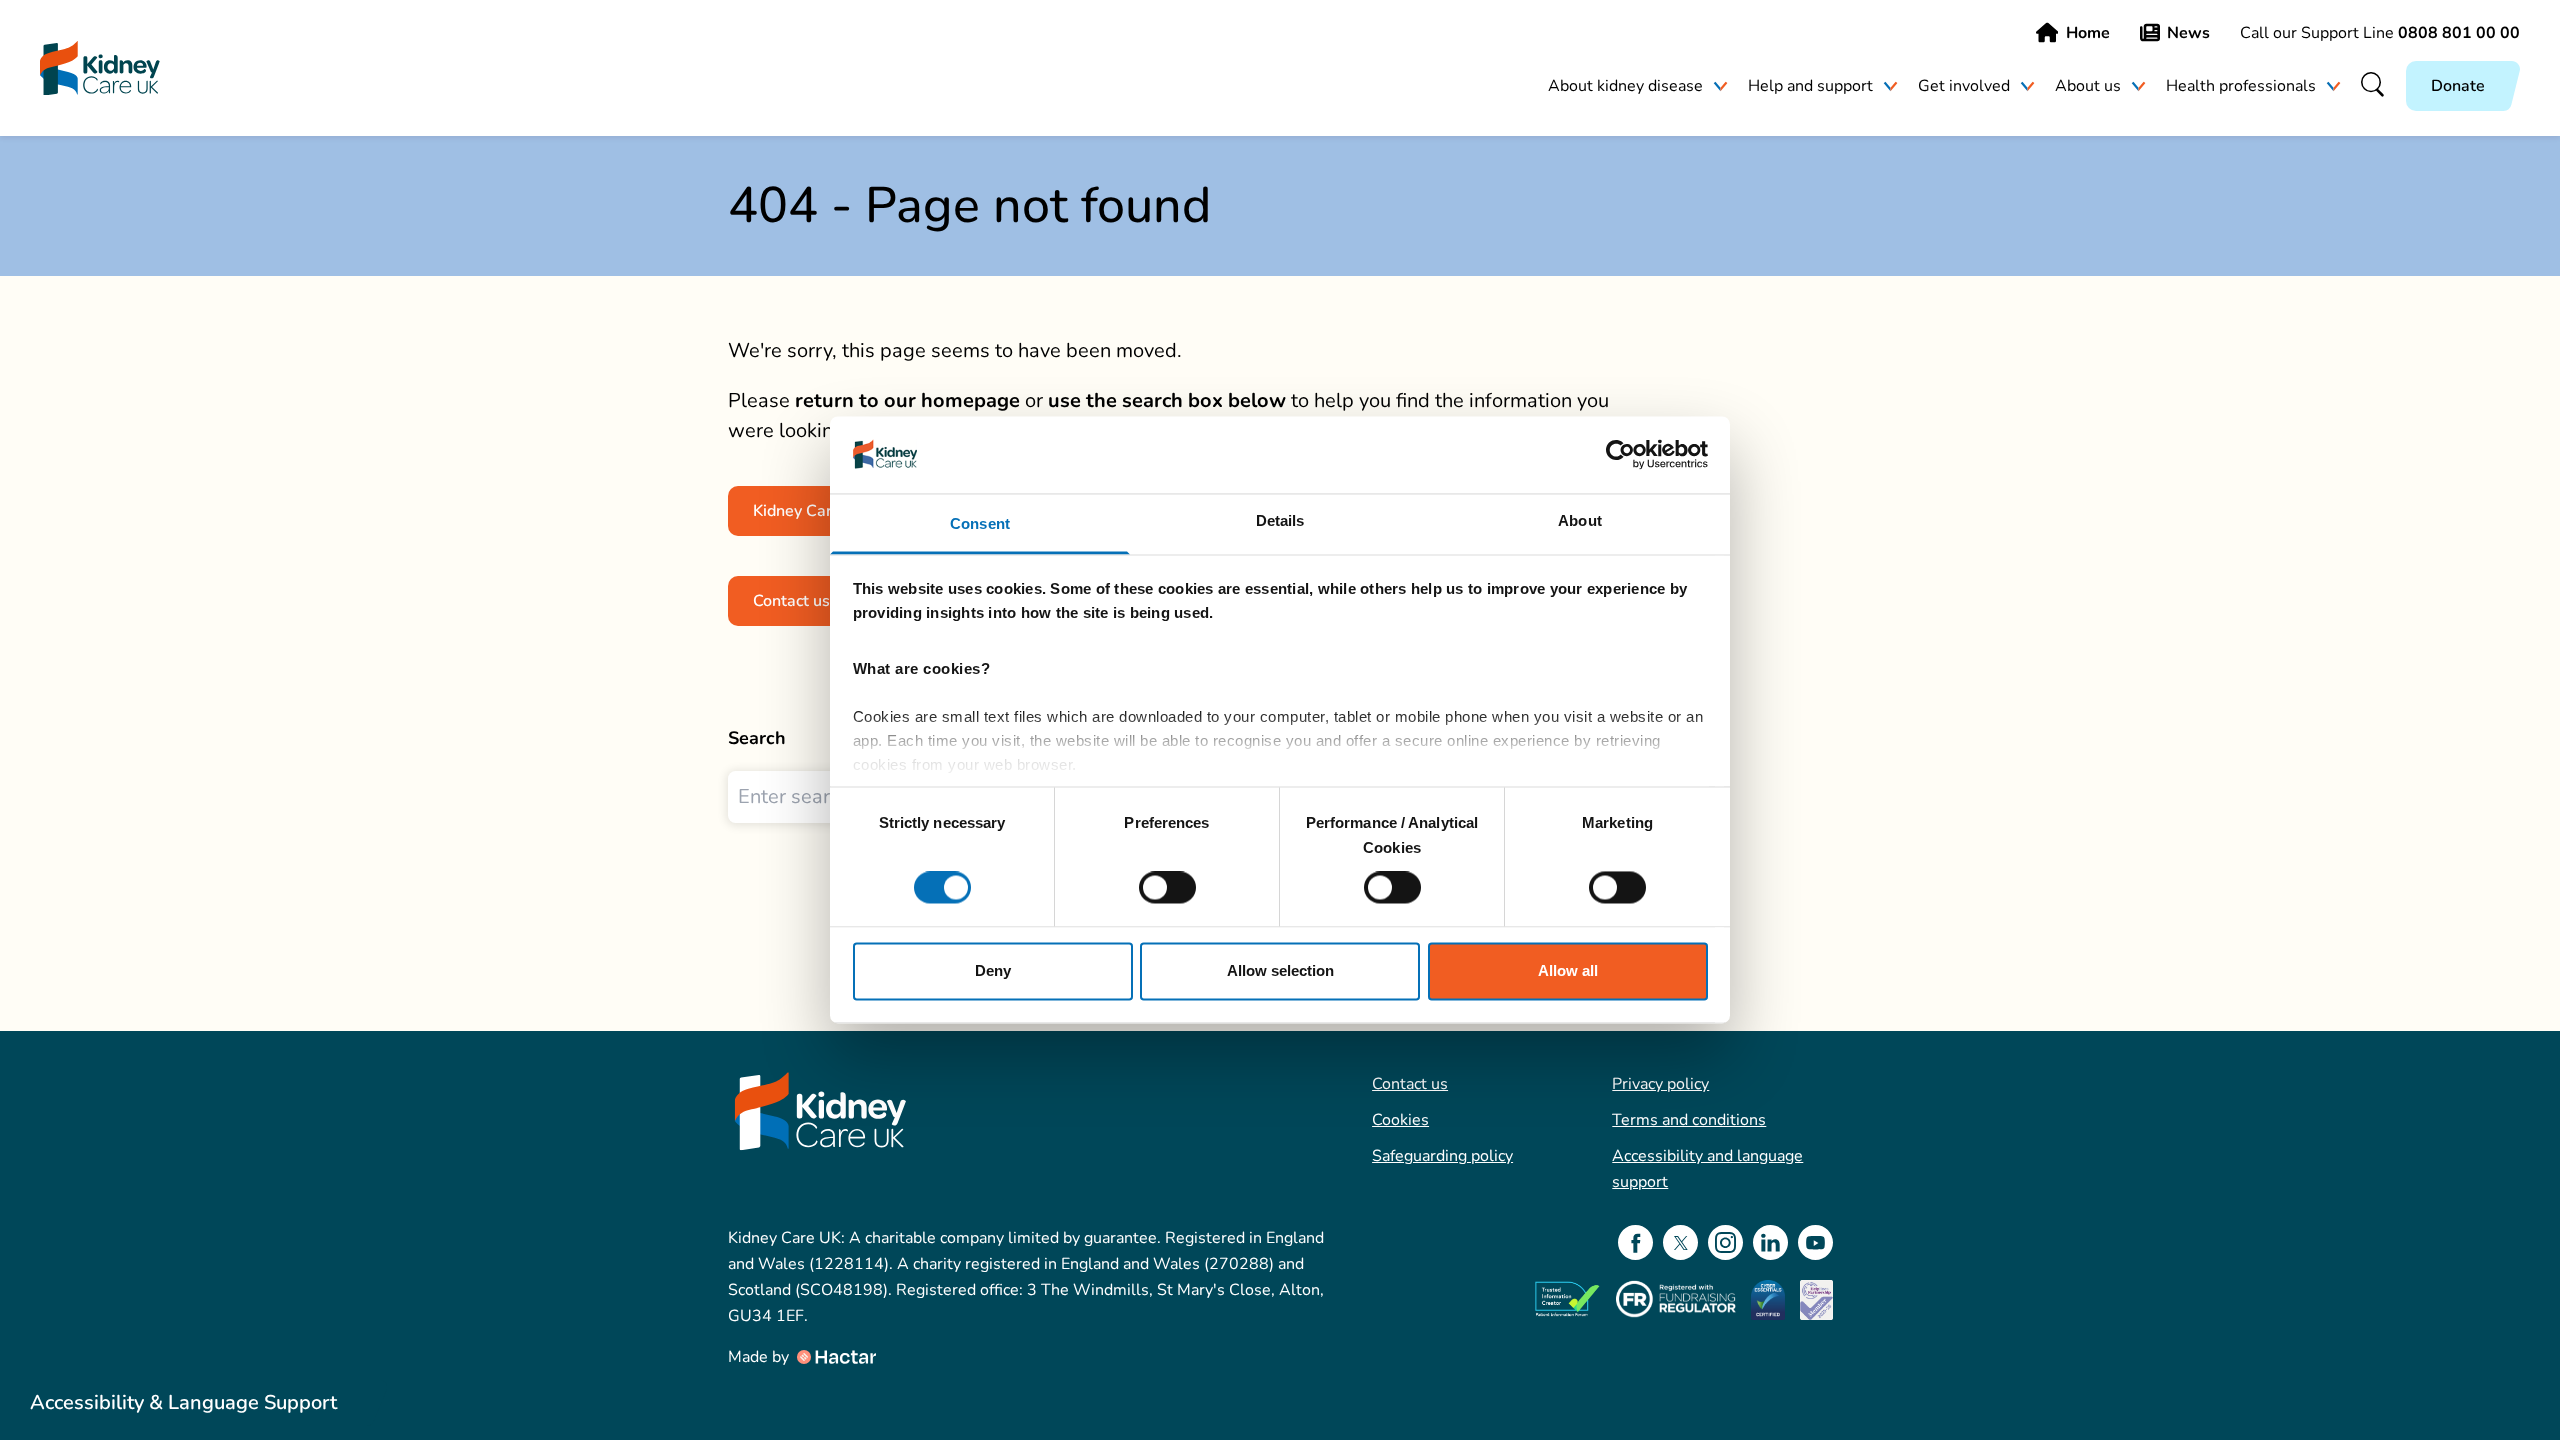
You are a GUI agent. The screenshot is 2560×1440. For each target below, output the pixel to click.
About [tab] (1580, 520)
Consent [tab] (980, 523)
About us (2088, 86)
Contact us (1410, 1084)
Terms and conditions (1689, 1120)
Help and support (1810, 86)
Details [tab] (1280, 520)
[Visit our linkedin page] (1770, 1242)
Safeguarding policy (1442, 1156)
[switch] (1167, 888)
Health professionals (2241, 86)
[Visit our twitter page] (1680, 1242)
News (2188, 33)
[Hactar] (835, 1357)
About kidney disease (1625, 86)
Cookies (1400, 1120)
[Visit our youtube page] (1815, 1242)
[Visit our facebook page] (1635, 1242)
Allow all (1568, 970)
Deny (993, 970)
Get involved (1964, 86)
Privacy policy (1660, 1084)
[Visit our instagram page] (1725, 1242)
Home (2088, 33)
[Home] (100, 68)
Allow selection (1280, 970)
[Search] (2373, 86)
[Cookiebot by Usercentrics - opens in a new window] (1620, 455)
